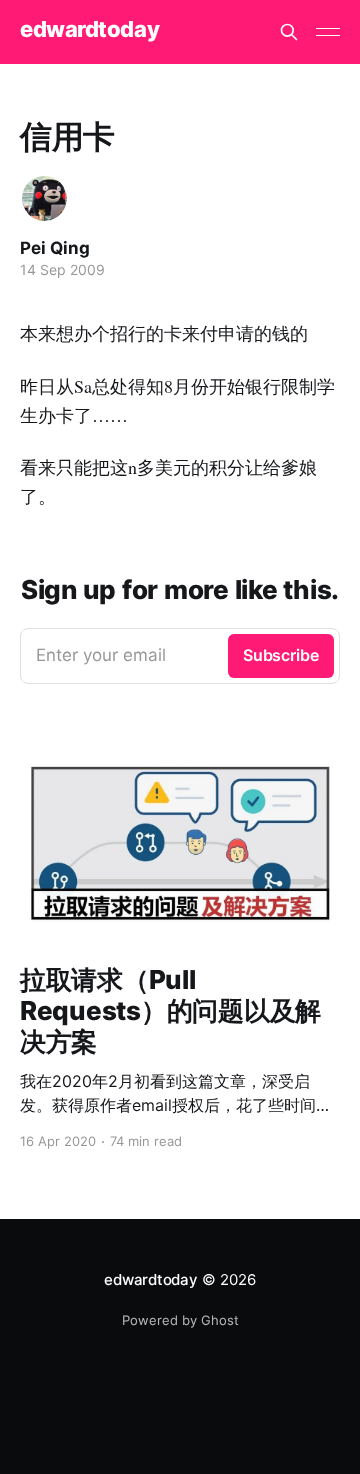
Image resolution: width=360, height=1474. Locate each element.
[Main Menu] (328, 32)
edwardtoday (89, 29)
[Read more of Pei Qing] (44, 198)
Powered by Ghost (180, 1320)
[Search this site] (289, 32)
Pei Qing (55, 248)
